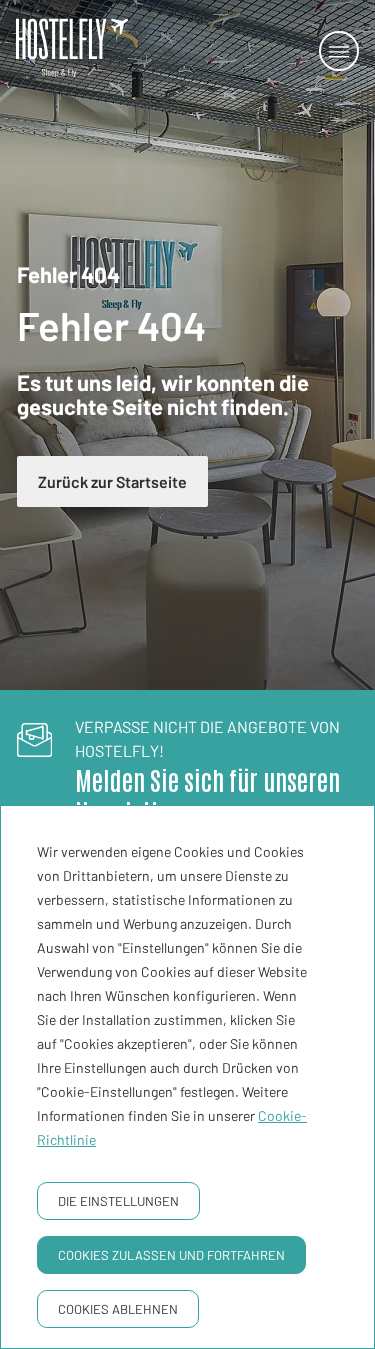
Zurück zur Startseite (112, 481)
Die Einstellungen (118, 1201)
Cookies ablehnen (118, 1309)
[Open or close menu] (339, 51)
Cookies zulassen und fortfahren (171, 1255)
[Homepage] (60, 51)
